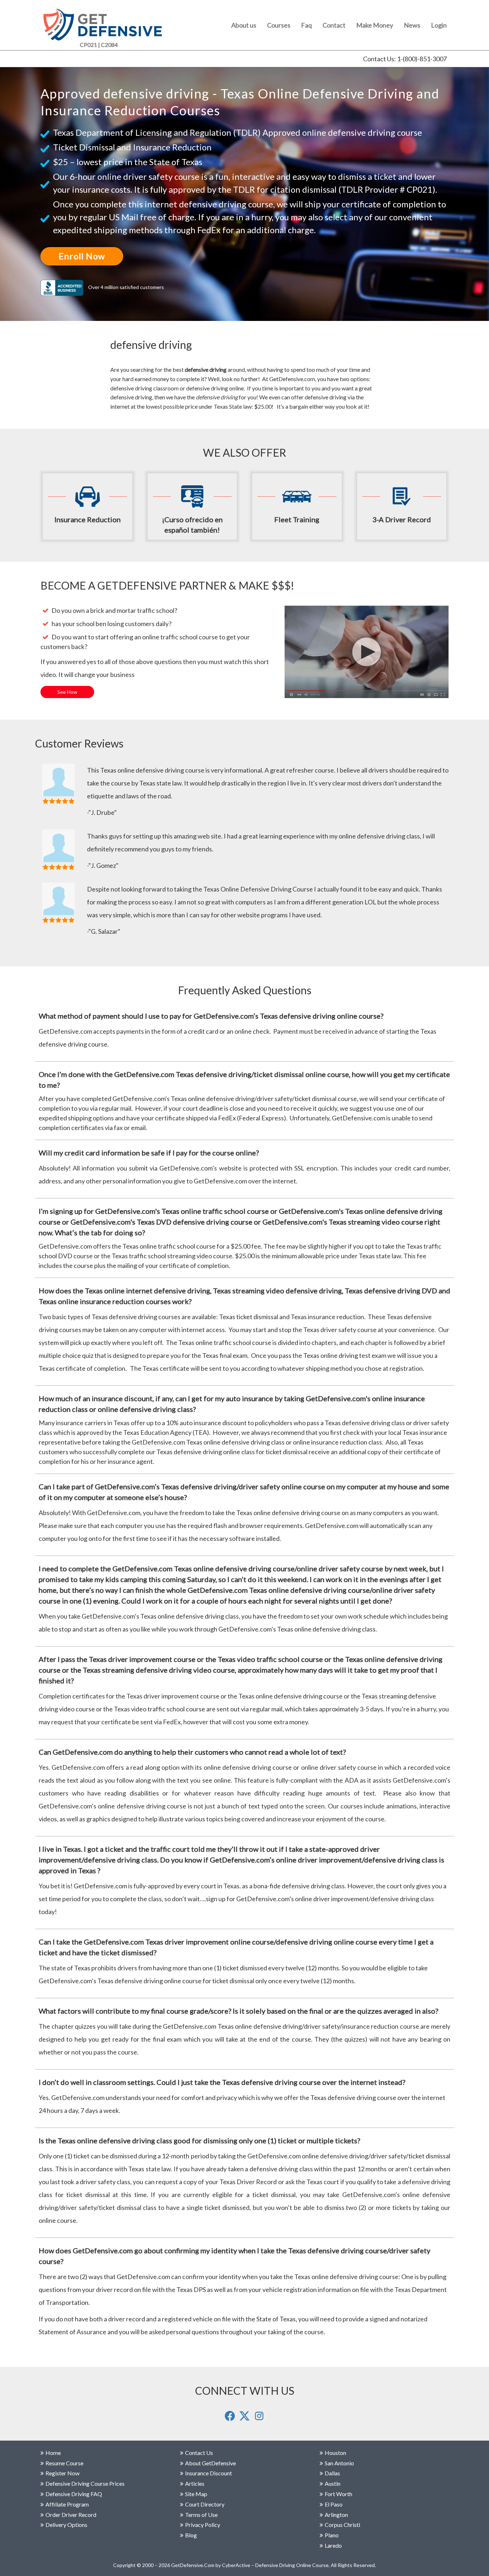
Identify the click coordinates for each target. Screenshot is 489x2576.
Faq (306, 25)
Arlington (336, 2515)
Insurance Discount (209, 2473)
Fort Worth (338, 2494)
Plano (332, 2535)
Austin (333, 2483)
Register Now (62, 2473)
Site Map (196, 2494)
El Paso (334, 2504)
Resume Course (64, 2463)
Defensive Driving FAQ (74, 2494)
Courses (279, 25)
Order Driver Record (71, 2515)
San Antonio (339, 2463)
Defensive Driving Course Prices (85, 2483)
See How (67, 692)
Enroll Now (82, 256)
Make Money (375, 25)
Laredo (333, 2545)
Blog (191, 2535)
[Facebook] (230, 2419)
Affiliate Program (67, 2504)
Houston (335, 2453)
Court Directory (205, 2504)
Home (53, 2453)
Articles (195, 2483)
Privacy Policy (203, 2525)
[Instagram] (259, 2419)
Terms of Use (201, 2515)
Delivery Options (66, 2525)
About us (244, 25)
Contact (334, 25)
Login (439, 25)
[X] (245, 2419)
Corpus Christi (342, 2525)
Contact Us (199, 2453)
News (412, 25)
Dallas (332, 2473)
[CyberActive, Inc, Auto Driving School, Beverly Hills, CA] (64, 287)
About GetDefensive (210, 2463)
